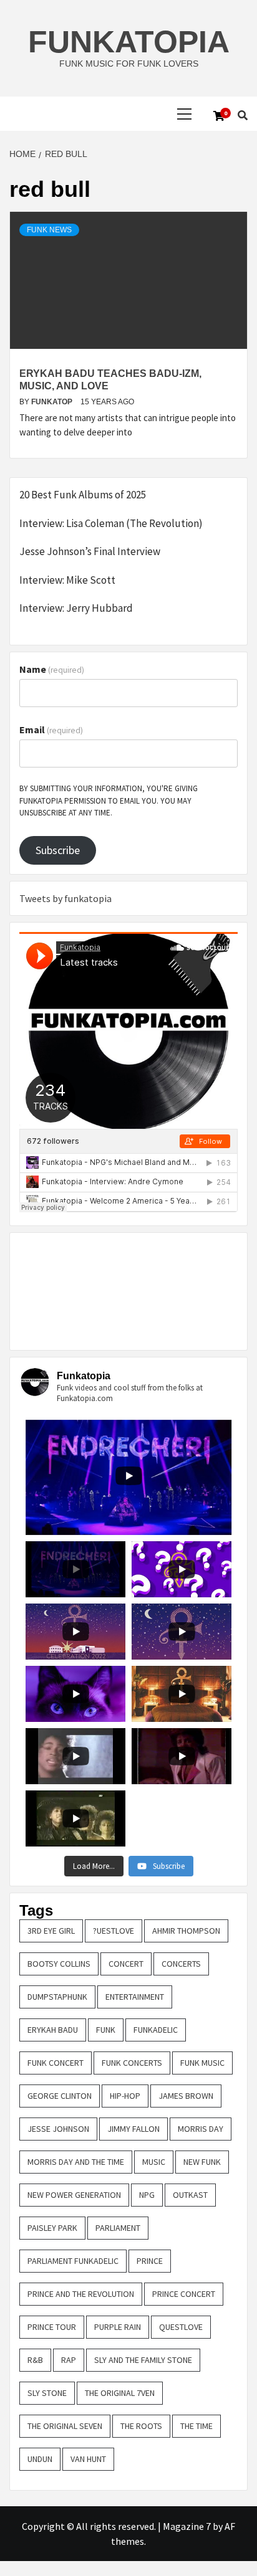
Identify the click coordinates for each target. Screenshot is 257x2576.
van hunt (88, 2459)
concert (126, 1964)
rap (69, 2360)
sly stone (47, 2393)
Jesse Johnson (58, 2129)
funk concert (56, 2063)
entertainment (135, 1997)
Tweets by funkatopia (65, 898)
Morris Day (201, 2129)
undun (40, 2459)
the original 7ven (120, 2393)
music (154, 2162)
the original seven (65, 2426)
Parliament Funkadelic (73, 2261)
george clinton (60, 2096)
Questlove (181, 2327)
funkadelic (156, 2030)
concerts (181, 1964)
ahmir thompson (186, 1931)
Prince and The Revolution (81, 2294)
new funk (202, 2162)
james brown (186, 2096)
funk (106, 2030)
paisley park (52, 2228)
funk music (202, 2063)
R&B (35, 2360)
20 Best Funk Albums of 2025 (83, 495)
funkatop (53, 402)
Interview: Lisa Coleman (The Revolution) (111, 523)
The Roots (141, 2426)
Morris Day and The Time (76, 2162)
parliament (118, 2228)
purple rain (118, 2327)
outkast (190, 2195)
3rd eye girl (51, 1931)
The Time (196, 2426)
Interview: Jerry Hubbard (76, 608)
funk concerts (132, 2063)
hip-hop (125, 2096)
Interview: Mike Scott (67, 580)
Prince (150, 2261)
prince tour (52, 2327)
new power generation (74, 2195)
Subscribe (58, 850)
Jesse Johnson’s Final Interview (90, 551)
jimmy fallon (133, 2129)
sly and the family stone (143, 2360)
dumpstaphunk (57, 1997)
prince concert (184, 2294)
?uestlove (114, 1931)
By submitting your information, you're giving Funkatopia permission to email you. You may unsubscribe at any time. (109, 801)
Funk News (49, 230)
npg (147, 2195)
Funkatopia (129, 42)
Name (52, 669)
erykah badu (53, 2030)
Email (51, 730)
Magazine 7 (187, 2526)
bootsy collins (59, 1964)
